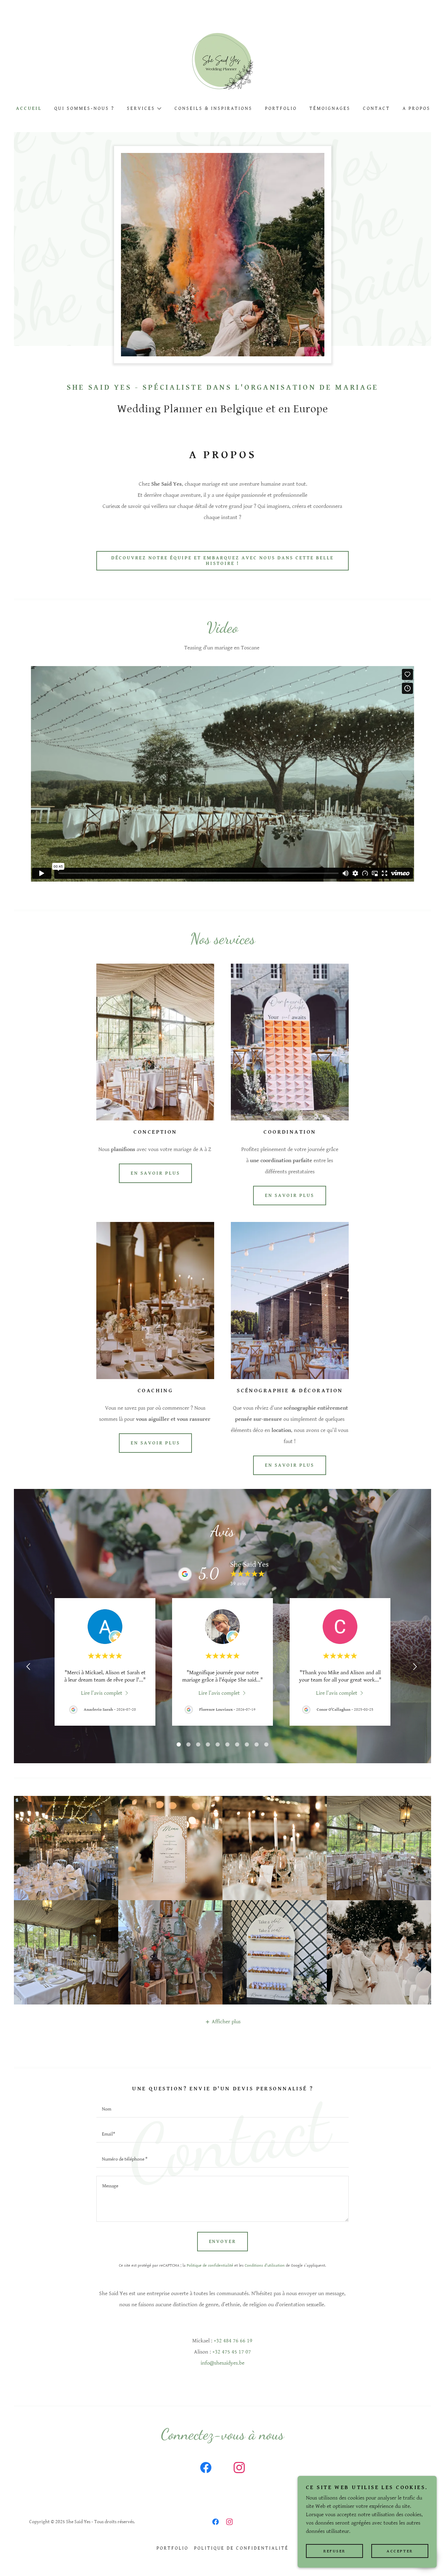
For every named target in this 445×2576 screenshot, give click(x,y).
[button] (144, 108)
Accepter (400, 2551)
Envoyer (223, 2242)
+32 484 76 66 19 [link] (233, 2341)
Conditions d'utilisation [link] (265, 2265)
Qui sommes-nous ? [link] (84, 108)
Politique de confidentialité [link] (210, 2265)
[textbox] (222, 2109)
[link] (222, 63)
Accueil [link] (29, 108)
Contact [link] (377, 108)
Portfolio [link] (281, 108)
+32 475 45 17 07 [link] (232, 2352)
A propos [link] (416, 108)
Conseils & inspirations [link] (213, 108)
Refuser (334, 2551)
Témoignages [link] (330, 108)
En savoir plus (155, 1173)
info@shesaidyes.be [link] (222, 2363)
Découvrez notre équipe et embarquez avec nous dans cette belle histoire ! (222, 561)
